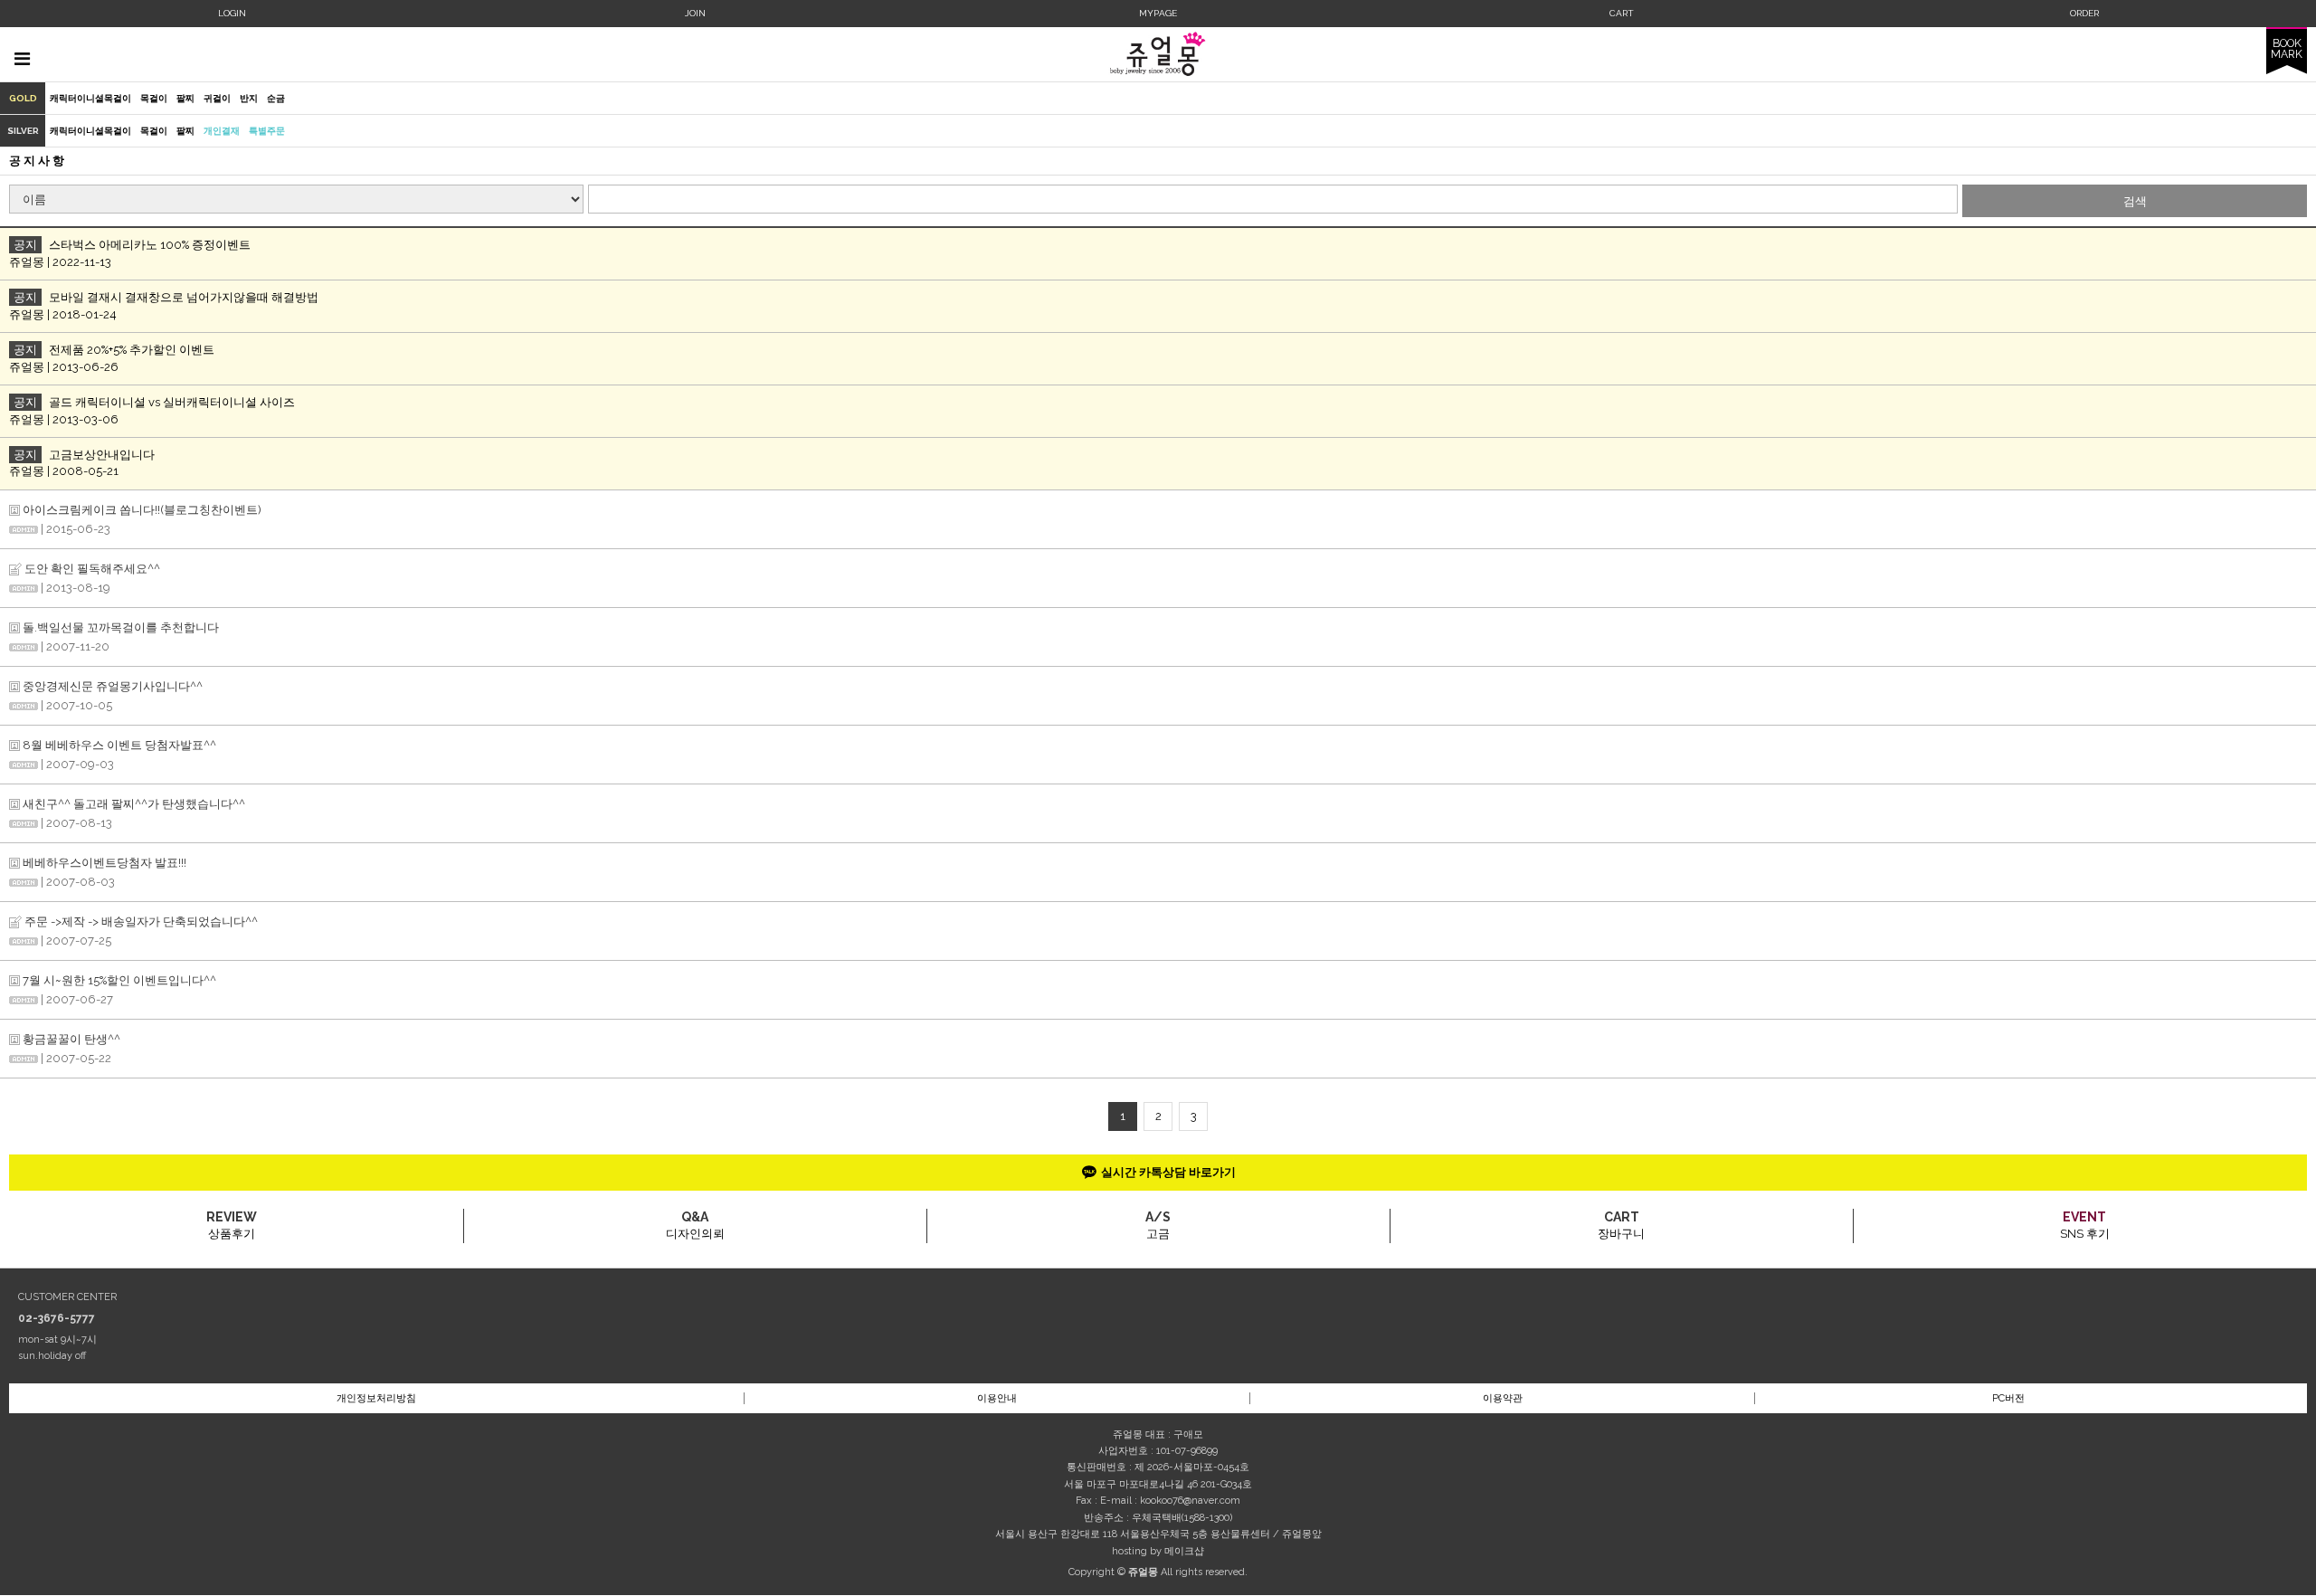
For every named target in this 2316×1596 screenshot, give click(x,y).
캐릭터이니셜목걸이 (90, 98)
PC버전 (2008, 1398)
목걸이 (154, 98)
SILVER (23, 131)
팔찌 (185, 98)
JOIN (695, 13)
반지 (249, 98)
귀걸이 (217, 98)
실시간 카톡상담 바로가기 (1168, 1172)
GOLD (23, 98)
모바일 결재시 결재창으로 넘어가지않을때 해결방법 (184, 297)
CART (1622, 13)
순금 (276, 98)
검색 (2135, 201)
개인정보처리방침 (376, 1398)
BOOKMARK (2287, 49)
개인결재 (222, 131)
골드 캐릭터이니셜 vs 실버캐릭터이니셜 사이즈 (172, 402)
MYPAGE (1158, 13)
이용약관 (1503, 1398)
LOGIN (232, 13)
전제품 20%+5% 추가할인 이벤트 (132, 350)
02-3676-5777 (57, 1318)
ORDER (2084, 13)
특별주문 (267, 131)
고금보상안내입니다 (102, 455)
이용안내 (997, 1398)
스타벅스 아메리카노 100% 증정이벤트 (150, 245)
